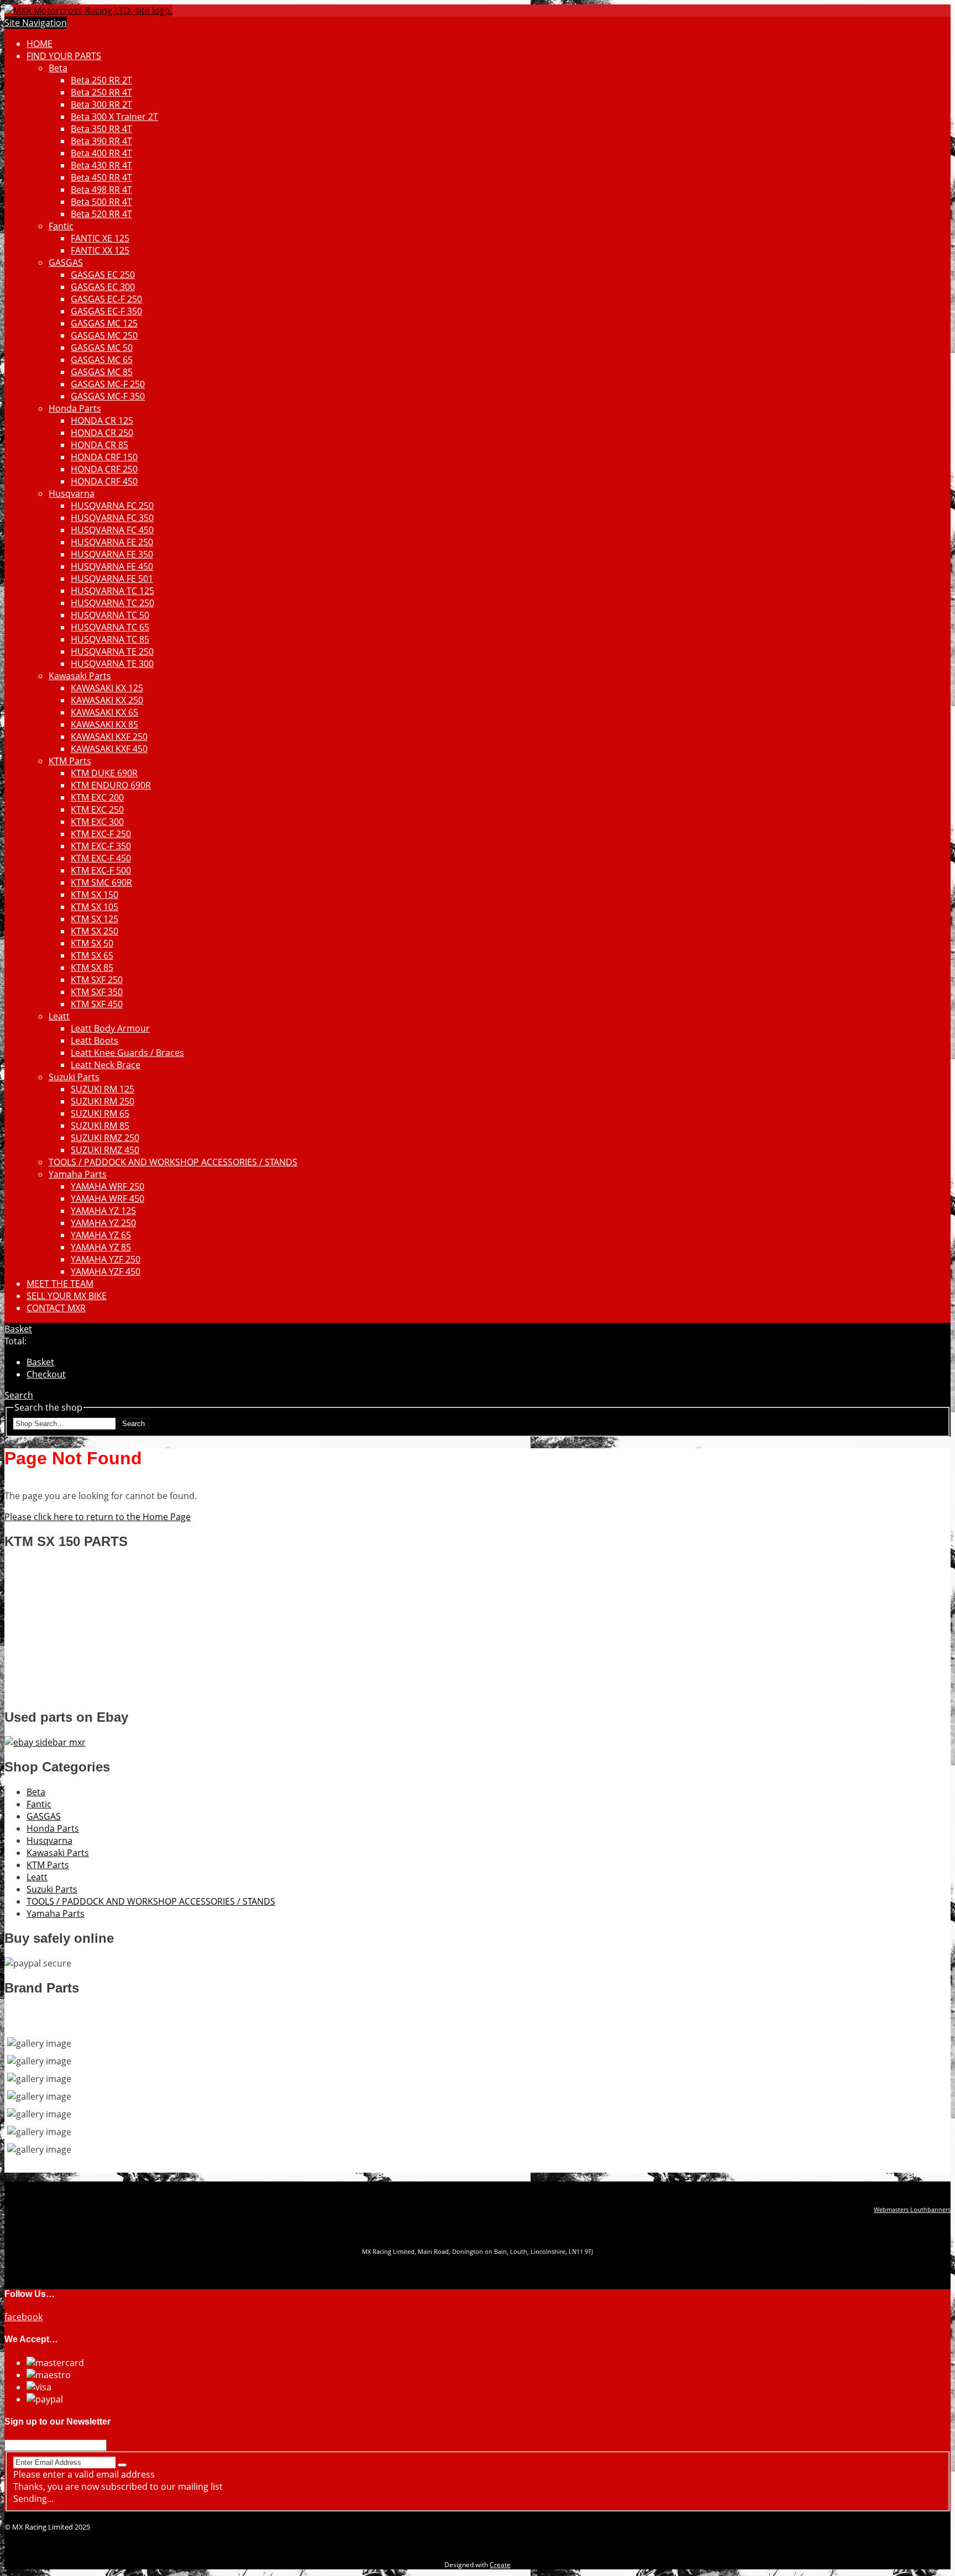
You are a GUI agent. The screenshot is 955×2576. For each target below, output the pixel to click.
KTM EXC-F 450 (101, 858)
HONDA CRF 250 (104, 469)
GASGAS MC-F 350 (108, 396)
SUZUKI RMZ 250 (105, 1138)
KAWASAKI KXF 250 (109, 737)
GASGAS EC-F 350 (106, 311)
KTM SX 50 (92, 943)
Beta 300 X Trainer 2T (114, 117)
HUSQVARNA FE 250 (112, 542)
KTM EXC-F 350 (101, 846)
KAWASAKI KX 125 (107, 688)
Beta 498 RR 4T (101, 190)
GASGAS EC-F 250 (106, 299)
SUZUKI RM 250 (103, 1101)
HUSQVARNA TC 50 (110, 615)
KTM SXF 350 (97, 992)
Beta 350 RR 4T (101, 129)
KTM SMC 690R (101, 882)
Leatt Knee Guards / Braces (127, 1053)
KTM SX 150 (95, 895)
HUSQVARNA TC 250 (112, 603)
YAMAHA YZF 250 (106, 1259)
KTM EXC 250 (97, 809)
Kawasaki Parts (80, 676)
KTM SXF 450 (97, 1004)
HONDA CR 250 (102, 433)
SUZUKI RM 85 (100, 1126)
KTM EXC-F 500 (101, 870)
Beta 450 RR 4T (101, 177)
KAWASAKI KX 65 (104, 712)
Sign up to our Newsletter (57, 2422)
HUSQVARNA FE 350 (112, 554)
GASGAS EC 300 (103, 287)
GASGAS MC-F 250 (108, 384)
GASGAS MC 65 (102, 360)
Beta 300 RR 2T (101, 104)
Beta (58, 68)
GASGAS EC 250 (103, 275)
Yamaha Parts (78, 1174)
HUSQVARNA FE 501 (112, 579)
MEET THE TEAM (60, 1284)
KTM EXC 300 (97, 822)
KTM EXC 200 (97, 797)
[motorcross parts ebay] (45, 1742)
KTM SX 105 (95, 907)
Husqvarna (72, 493)
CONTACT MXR (56, 1308)
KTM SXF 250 (97, 980)
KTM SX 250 (95, 931)
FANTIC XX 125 (100, 250)
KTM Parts (70, 761)
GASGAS (66, 262)
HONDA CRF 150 (104, 457)
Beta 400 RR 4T (101, 153)
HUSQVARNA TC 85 (110, 639)
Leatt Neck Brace (106, 1065)
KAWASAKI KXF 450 (109, 749)
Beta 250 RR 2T (101, 80)
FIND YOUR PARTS (64, 56)
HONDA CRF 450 (104, 481)
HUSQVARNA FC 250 (112, 506)
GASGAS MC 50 (102, 348)
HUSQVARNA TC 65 (110, 627)
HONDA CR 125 (102, 420)
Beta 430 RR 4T (101, 165)
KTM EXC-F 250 (101, 834)
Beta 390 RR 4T (101, 141)
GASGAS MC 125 (104, 323)
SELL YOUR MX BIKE (67, 1296)
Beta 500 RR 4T (101, 202)
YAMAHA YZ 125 (103, 1211)
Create (500, 2565)
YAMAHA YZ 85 (101, 1247)
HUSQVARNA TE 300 (112, 664)
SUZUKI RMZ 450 (105, 1150)
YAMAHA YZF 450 (106, 1271)
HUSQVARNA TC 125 (112, 591)
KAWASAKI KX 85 (104, 724)
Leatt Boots (95, 1040)
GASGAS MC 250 (104, 335)
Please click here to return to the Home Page (98, 1517)
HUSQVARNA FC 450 (112, 530)
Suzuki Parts (74, 1077)
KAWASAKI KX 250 (107, 700)
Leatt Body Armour (110, 1028)
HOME (40, 44)
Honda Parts (75, 408)
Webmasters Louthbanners (912, 2210)
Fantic (61, 226)
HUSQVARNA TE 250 (112, 651)
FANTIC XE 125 (100, 238)
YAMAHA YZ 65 (101, 1235)
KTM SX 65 (92, 955)
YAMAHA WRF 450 (107, 1198)
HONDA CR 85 (99, 445)
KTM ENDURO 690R (111, 785)
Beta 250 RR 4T (101, 92)
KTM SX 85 (92, 968)
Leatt (59, 1016)
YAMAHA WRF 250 (107, 1186)
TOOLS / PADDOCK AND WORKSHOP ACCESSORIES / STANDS (173, 1162)
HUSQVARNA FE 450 (112, 566)
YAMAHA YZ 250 (103, 1223)
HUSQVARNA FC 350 (112, 518)
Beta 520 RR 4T (101, 214)
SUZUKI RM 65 (100, 1113)
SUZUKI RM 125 (103, 1089)
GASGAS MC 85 (102, 372)
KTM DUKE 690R (104, 773)
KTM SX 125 (95, 919)
